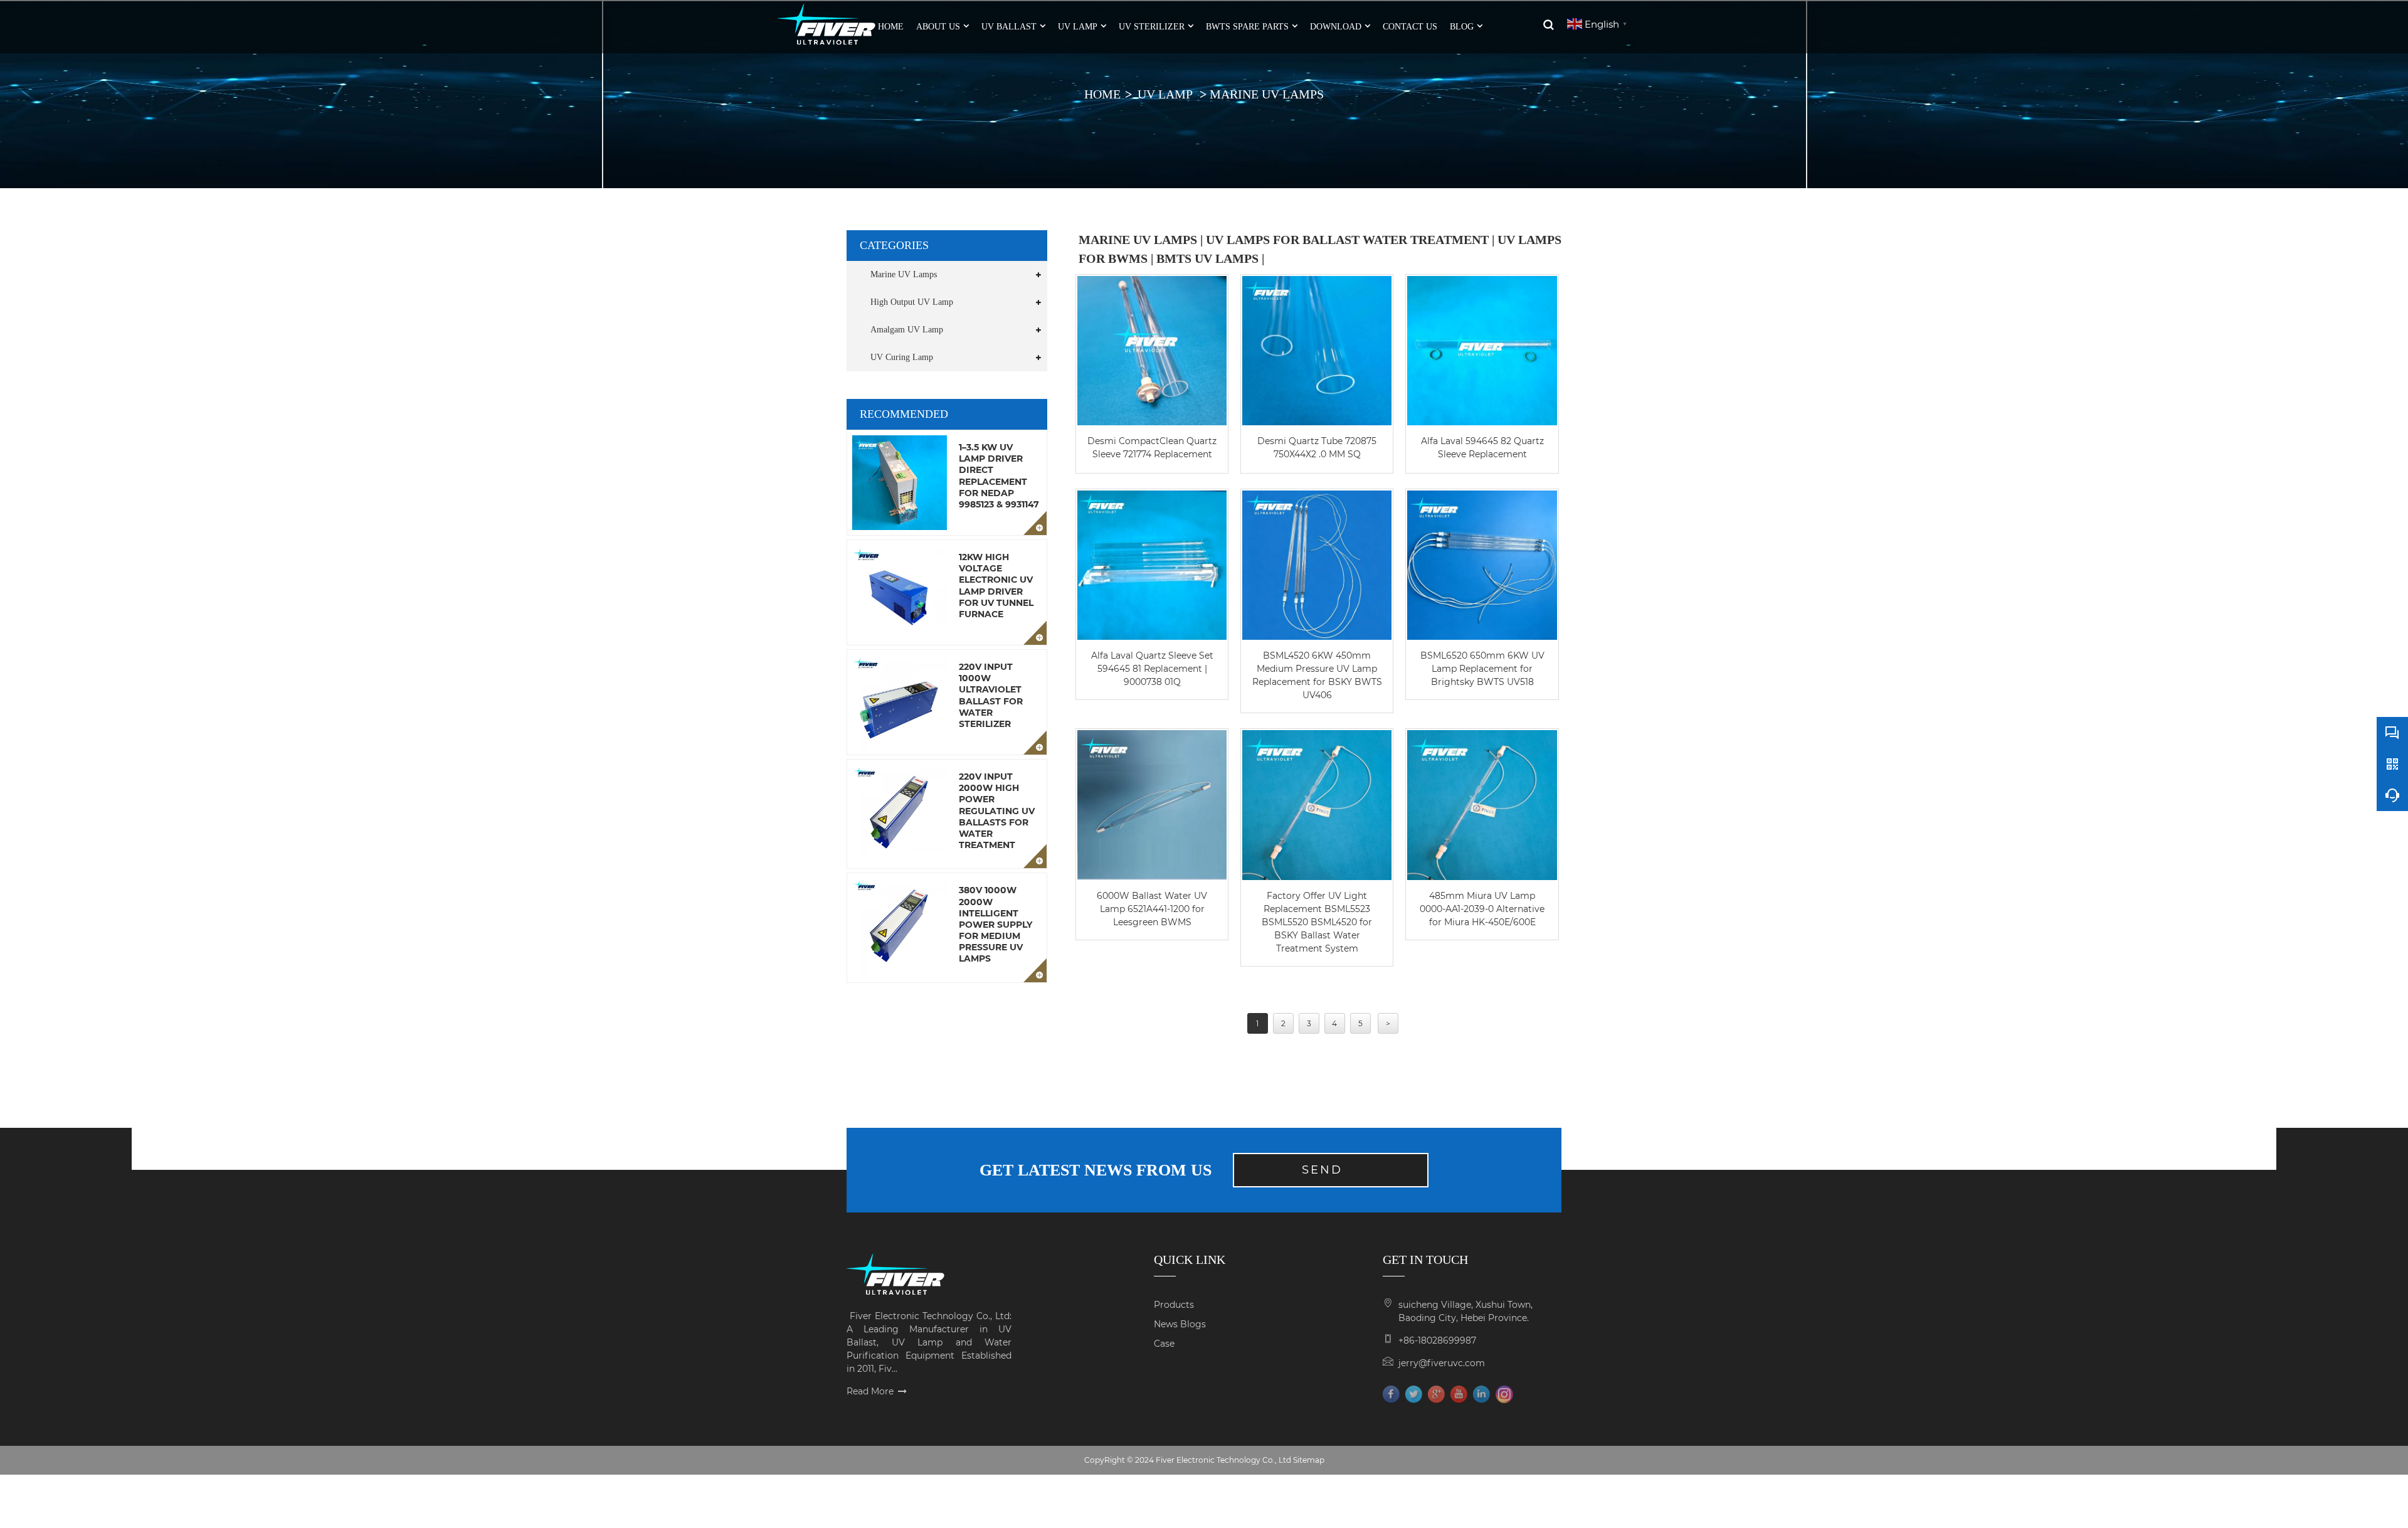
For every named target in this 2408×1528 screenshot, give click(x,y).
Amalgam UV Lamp (907, 330)
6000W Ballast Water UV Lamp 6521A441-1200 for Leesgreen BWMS (1152, 909)
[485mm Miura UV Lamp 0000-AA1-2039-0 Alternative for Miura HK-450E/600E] (1482, 805)
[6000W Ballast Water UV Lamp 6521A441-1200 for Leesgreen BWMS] (1152, 805)
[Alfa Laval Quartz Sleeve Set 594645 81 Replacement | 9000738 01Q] (1152, 565)
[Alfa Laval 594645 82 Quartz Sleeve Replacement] (1482, 351)
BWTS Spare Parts (1247, 27)
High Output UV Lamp (912, 302)
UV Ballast (1009, 27)
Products (1174, 1305)
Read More (870, 1391)
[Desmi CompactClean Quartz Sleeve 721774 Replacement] (1152, 351)
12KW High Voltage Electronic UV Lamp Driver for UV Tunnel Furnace (996, 586)
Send (1322, 1170)
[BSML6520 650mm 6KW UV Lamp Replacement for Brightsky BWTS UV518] (1482, 565)
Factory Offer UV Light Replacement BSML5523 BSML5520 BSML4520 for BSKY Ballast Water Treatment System (1317, 922)
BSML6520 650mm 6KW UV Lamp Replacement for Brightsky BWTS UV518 (1482, 669)
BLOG (1462, 27)
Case (1164, 1344)
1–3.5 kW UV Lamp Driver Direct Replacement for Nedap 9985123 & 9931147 (999, 476)
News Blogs (1180, 1324)
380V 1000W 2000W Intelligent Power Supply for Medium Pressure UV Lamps (995, 924)
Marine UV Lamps (1267, 94)
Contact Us (1410, 27)
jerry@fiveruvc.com (1442, 1363)
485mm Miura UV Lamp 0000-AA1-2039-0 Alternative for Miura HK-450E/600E (1482, 909)
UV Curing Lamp (902, 357)
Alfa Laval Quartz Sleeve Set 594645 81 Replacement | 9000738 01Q (1152, 669)
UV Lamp (1078, 27)
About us (938, 27)
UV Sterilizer (1152, 27)
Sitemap (1309, 1460)
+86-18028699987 (1437, 1340)
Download (1336, 27)
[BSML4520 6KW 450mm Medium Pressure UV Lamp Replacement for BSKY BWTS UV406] (1317, 565)
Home (1102, 94)
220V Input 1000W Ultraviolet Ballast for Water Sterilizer (991, 695)
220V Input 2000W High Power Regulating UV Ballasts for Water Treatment (997, 811)
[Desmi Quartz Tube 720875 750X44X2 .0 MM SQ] (1317, 351)
